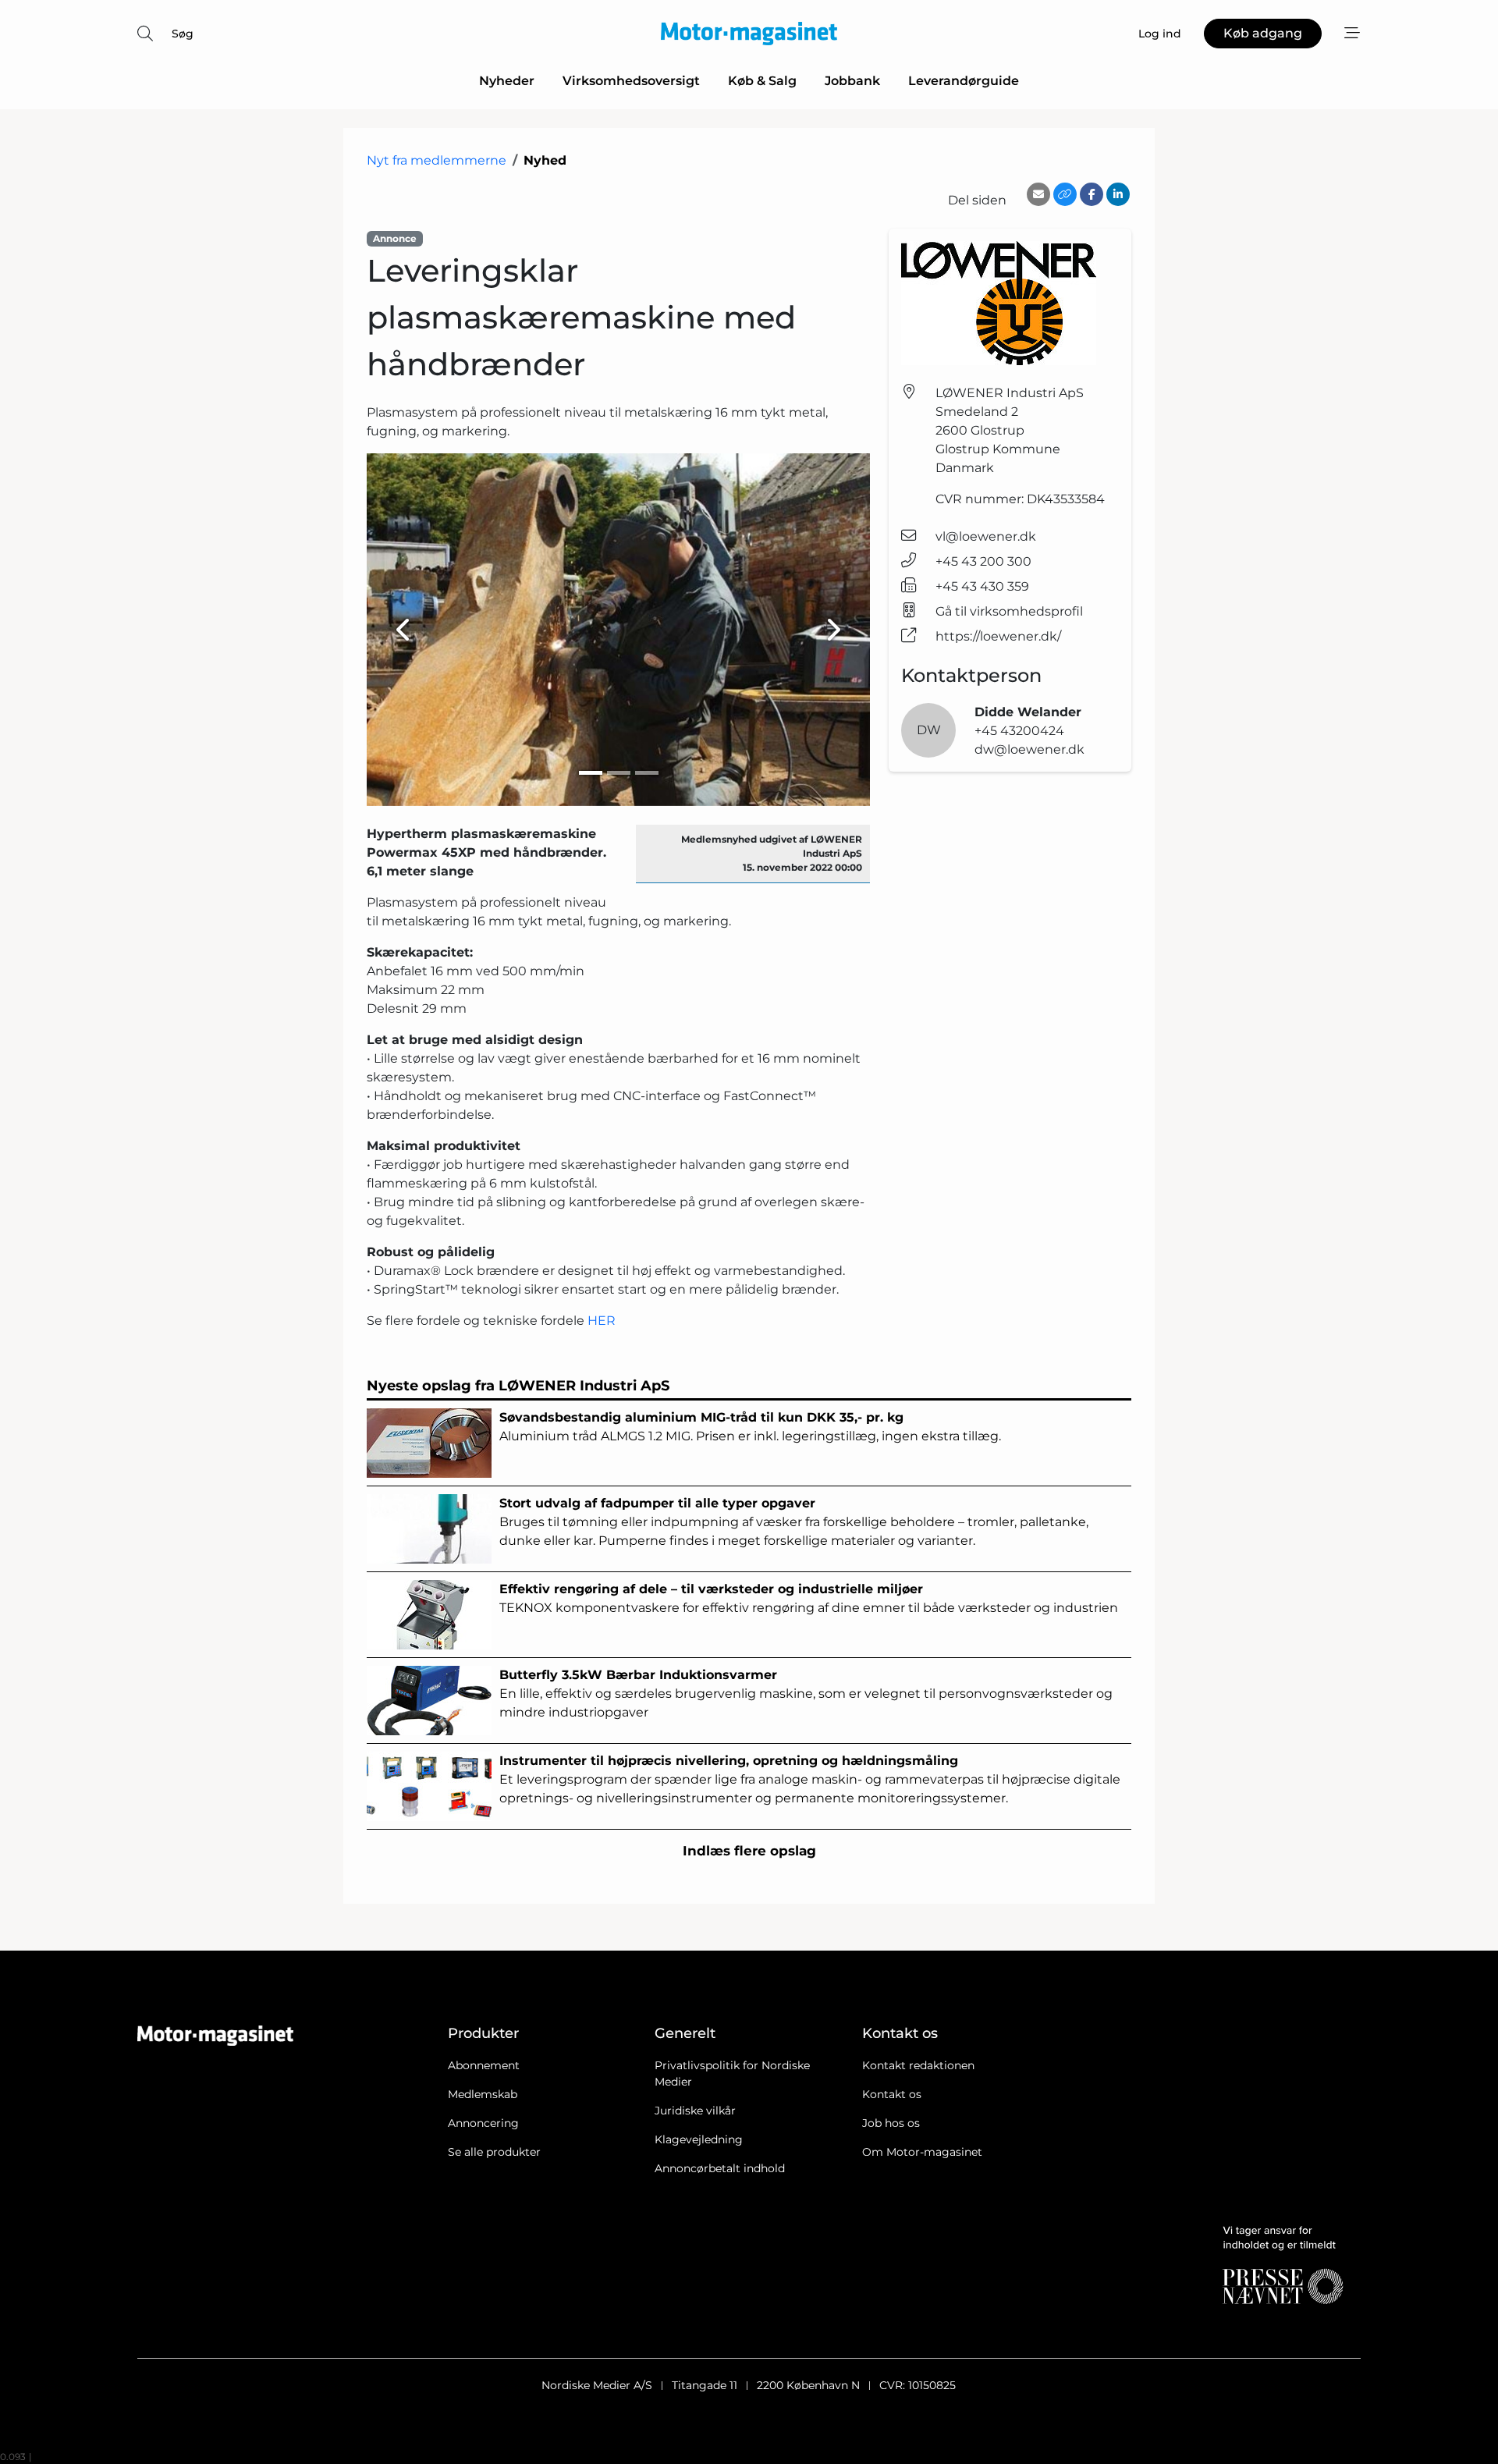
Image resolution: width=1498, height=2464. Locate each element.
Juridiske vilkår (695, 2111)
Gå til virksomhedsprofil (1009, 611)
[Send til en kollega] (1038, 194)
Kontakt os (892, 2094)
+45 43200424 (1019, 731)
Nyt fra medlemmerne (437, 160)
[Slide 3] (647, 773)
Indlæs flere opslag (749, 1851)
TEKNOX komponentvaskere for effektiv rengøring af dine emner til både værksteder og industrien (809, 1598)
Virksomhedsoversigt (631, 81)
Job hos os (891, 2123)
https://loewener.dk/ (998, 636)
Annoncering (483, 2123)
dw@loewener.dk (1029, 749)
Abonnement (484, 2065)
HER (602, 1321)
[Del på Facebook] (1092, 194)
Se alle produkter (494, 2152)
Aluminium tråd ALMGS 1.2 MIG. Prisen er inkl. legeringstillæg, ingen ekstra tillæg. (750, 1427)
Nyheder (507, 81)
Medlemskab (483, 2094)
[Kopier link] (1065, 194)
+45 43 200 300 (983, 561)
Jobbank (852, 81)
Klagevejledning (699, 2139)
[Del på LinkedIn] (1118, 194)
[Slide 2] (619, 773)
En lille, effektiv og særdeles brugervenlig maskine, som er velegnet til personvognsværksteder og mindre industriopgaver (806, 1694)
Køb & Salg (762, 81)
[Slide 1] (591, 773)
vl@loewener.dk (986, 536)
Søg (183, 34)
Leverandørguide (964, 81)
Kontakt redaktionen (918, 2065)
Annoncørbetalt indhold (720, 2168)
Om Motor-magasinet (922, 2152)
